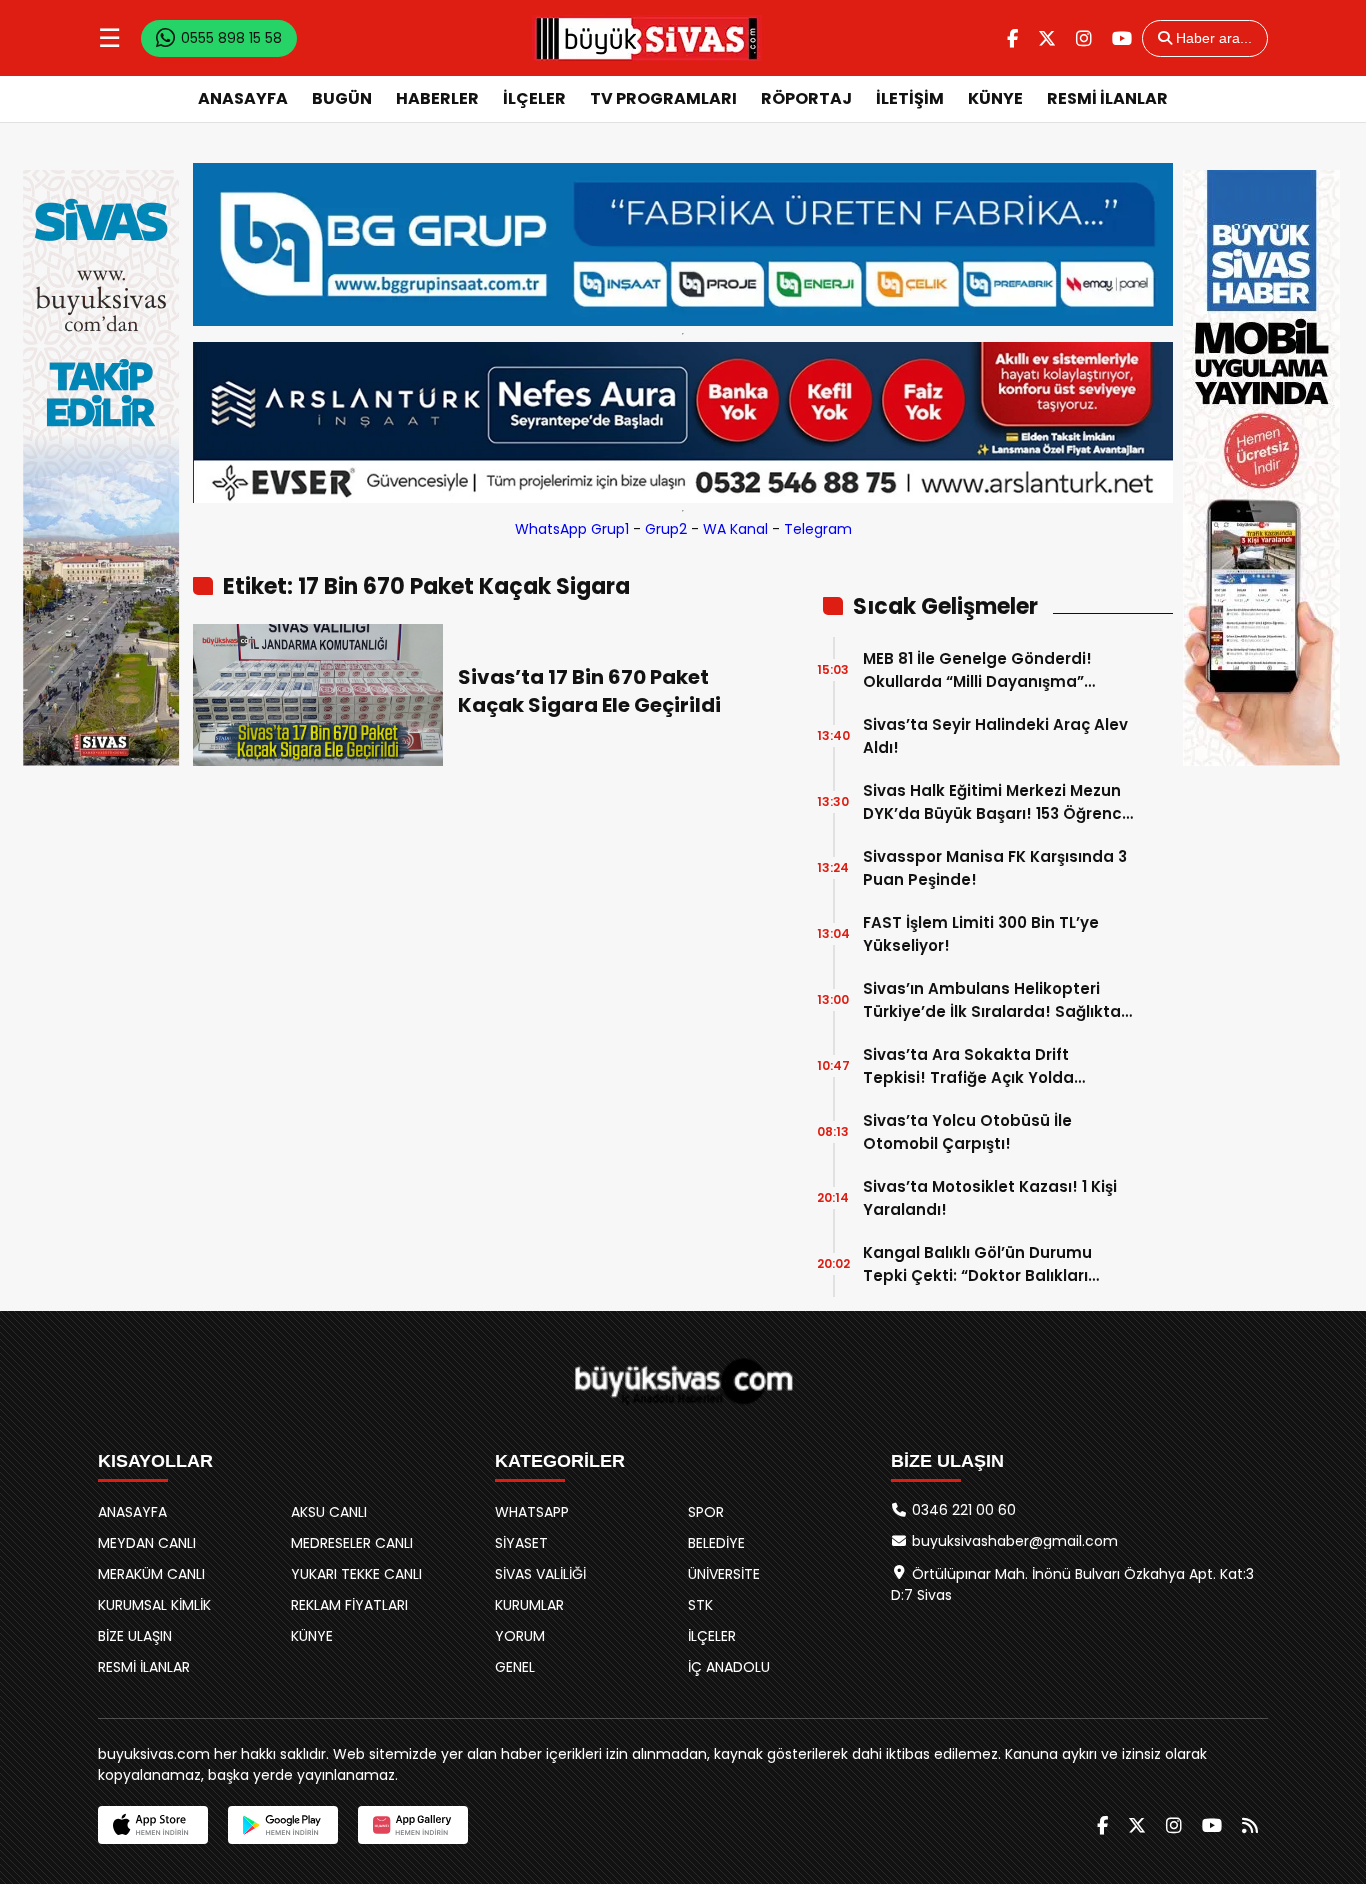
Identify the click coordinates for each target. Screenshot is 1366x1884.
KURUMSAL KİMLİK (154, 1605)
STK (700, 1605)
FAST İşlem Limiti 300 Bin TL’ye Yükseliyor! (981, 934)
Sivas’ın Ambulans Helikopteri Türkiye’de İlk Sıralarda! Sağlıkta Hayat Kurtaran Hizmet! (992, 1000)
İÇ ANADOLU (729, 1667)
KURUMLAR (529, 1605)
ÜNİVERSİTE (724, 1574)
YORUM (520, 1636)
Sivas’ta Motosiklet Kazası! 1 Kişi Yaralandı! (990, 1198)
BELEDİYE (716, 1543)
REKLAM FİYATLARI (349, 1605)
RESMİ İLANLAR (1107, 98)
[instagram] (1084, 38)
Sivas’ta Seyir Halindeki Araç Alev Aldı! (995, 736)
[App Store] (153, 1825)
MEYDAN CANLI (147, 1543)
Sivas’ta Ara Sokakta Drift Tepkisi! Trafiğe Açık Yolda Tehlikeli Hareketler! (968, 1066)
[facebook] (1012, 38)
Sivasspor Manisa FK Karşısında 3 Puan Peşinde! (995, 868)
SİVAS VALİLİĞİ (540, 1574)
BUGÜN (342, 98)
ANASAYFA (243, 98)
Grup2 (666, 529)
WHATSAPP (532, 1512)
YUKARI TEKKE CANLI (356, 1574)
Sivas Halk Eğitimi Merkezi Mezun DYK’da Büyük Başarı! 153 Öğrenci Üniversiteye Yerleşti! (994, 802)
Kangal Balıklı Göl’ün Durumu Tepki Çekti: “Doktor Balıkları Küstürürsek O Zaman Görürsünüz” (977, 1264)
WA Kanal (735, 529)
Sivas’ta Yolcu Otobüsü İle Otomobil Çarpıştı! (967, 1132)
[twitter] (1047, 38)
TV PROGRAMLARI (663, 98)
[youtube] (1122, 38)
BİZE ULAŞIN (135, 1636)
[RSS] (1250, 1825)
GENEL (515, 1667)
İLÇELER (534, 98)
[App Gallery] (413, 1825)
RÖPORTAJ (806, 98)
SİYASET (521, 1543)
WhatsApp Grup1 (572, 529)
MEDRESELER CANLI (352, 1543)
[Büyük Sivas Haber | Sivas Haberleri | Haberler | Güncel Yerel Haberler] (647, 38)
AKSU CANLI (329, 1512)
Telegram (818, 529)
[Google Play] (283, 1825)
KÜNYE (995, 98)
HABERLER (437, 98)
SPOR (706, 1512)
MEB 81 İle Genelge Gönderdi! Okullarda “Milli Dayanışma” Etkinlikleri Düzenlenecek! (977, 670)
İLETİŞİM (910, 98)
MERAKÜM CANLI (151, 1574)
